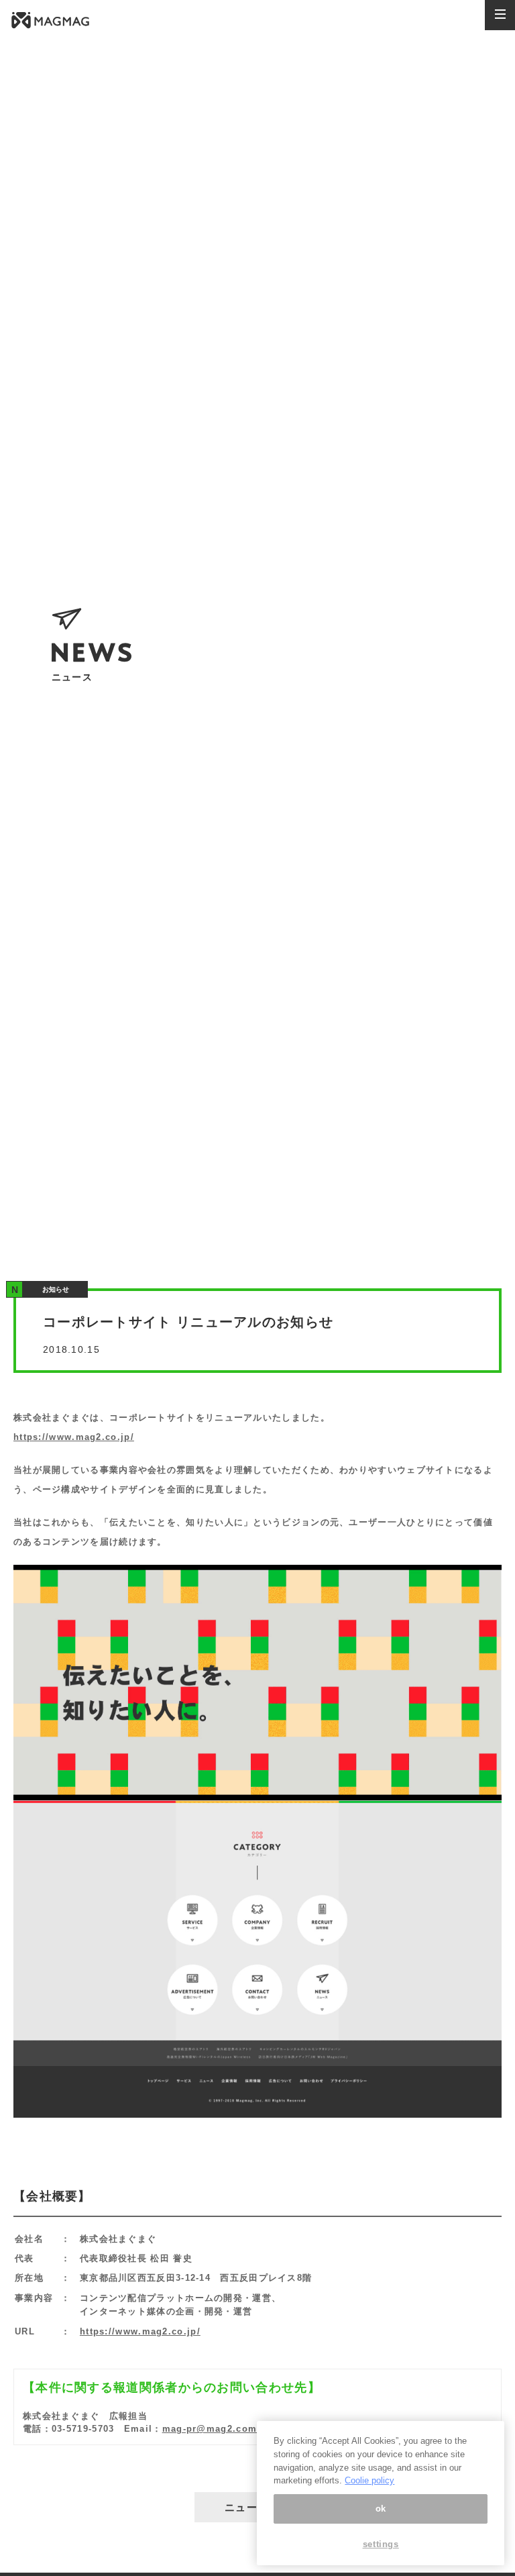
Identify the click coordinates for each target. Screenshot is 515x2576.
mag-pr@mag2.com (210, 2429)
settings (381, 2544)
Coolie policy (369, 2480)
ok (381, 2509)
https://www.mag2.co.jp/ (74, 1437)
